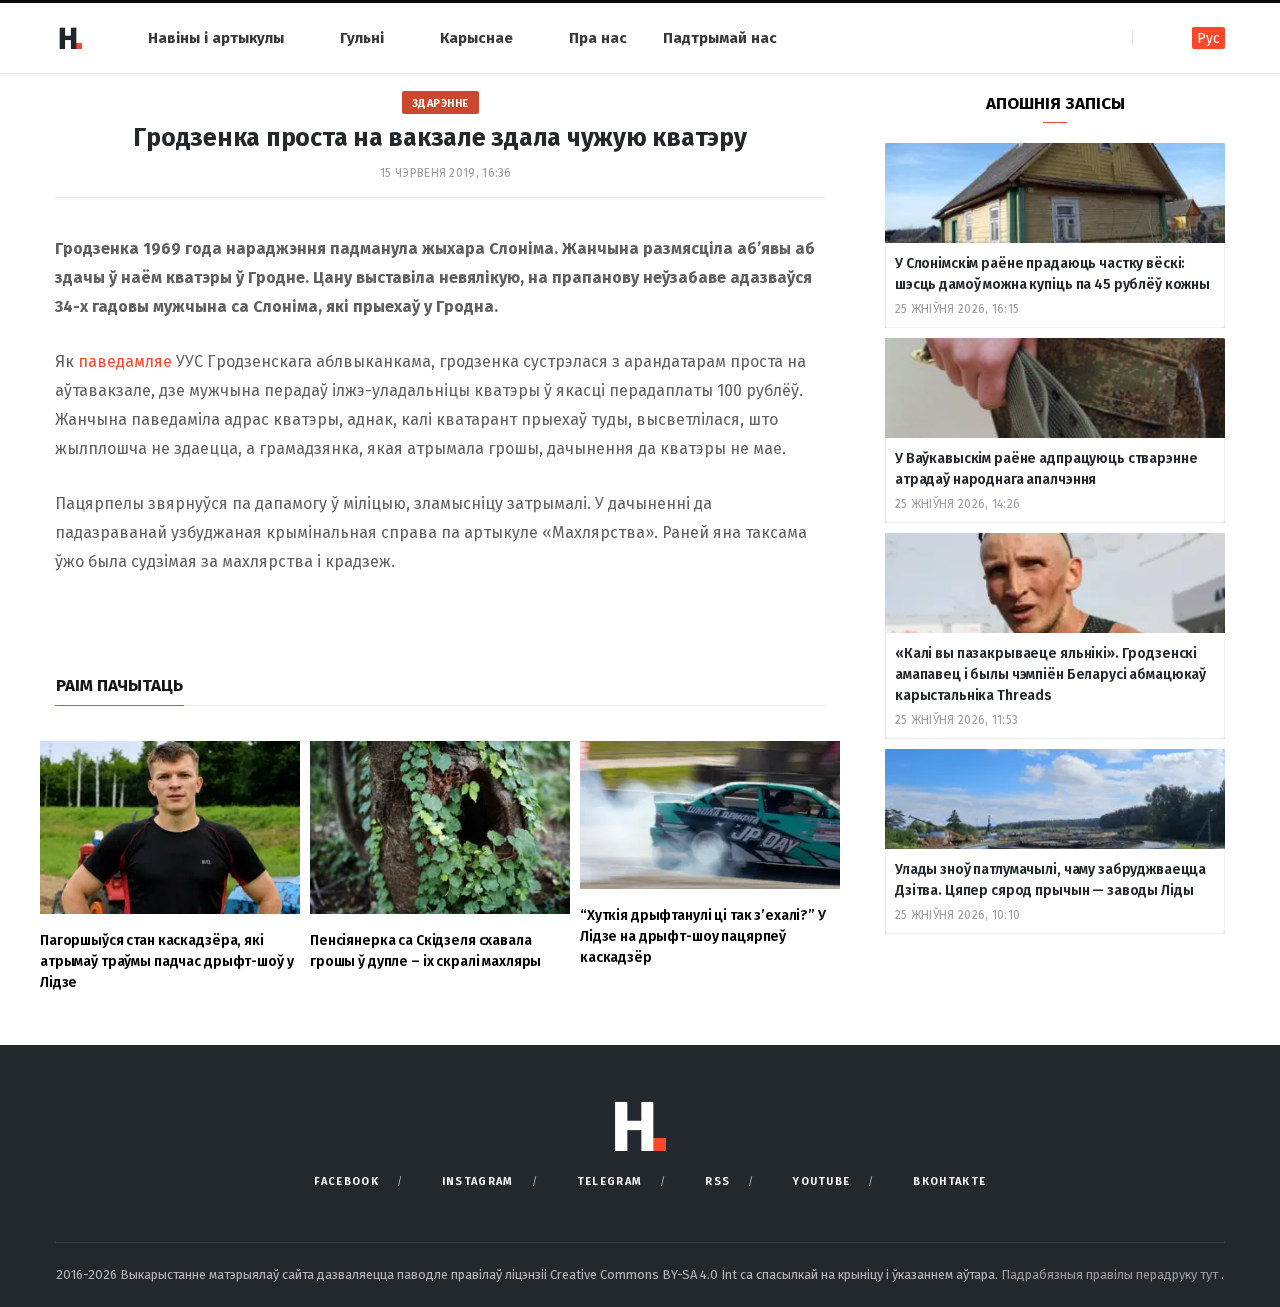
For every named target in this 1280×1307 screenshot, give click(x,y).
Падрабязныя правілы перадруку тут (1111, 1274)
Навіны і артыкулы (216, 38)
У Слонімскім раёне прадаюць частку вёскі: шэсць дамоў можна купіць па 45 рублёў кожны (1052, 274)
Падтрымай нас (720, 38)
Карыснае (476, 38)
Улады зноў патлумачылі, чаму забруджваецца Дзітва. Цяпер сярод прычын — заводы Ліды (1050, 880)
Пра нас (598, 38)
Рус (1208, 38)
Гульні (362, 38)
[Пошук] (1149, 37)
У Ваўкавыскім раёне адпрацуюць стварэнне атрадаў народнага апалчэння (1046, 469)
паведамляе (125, 361)
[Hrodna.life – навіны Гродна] (70, 38)
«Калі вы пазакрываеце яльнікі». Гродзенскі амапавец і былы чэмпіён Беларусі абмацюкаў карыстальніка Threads (1050, 674)
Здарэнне (440, 103)
